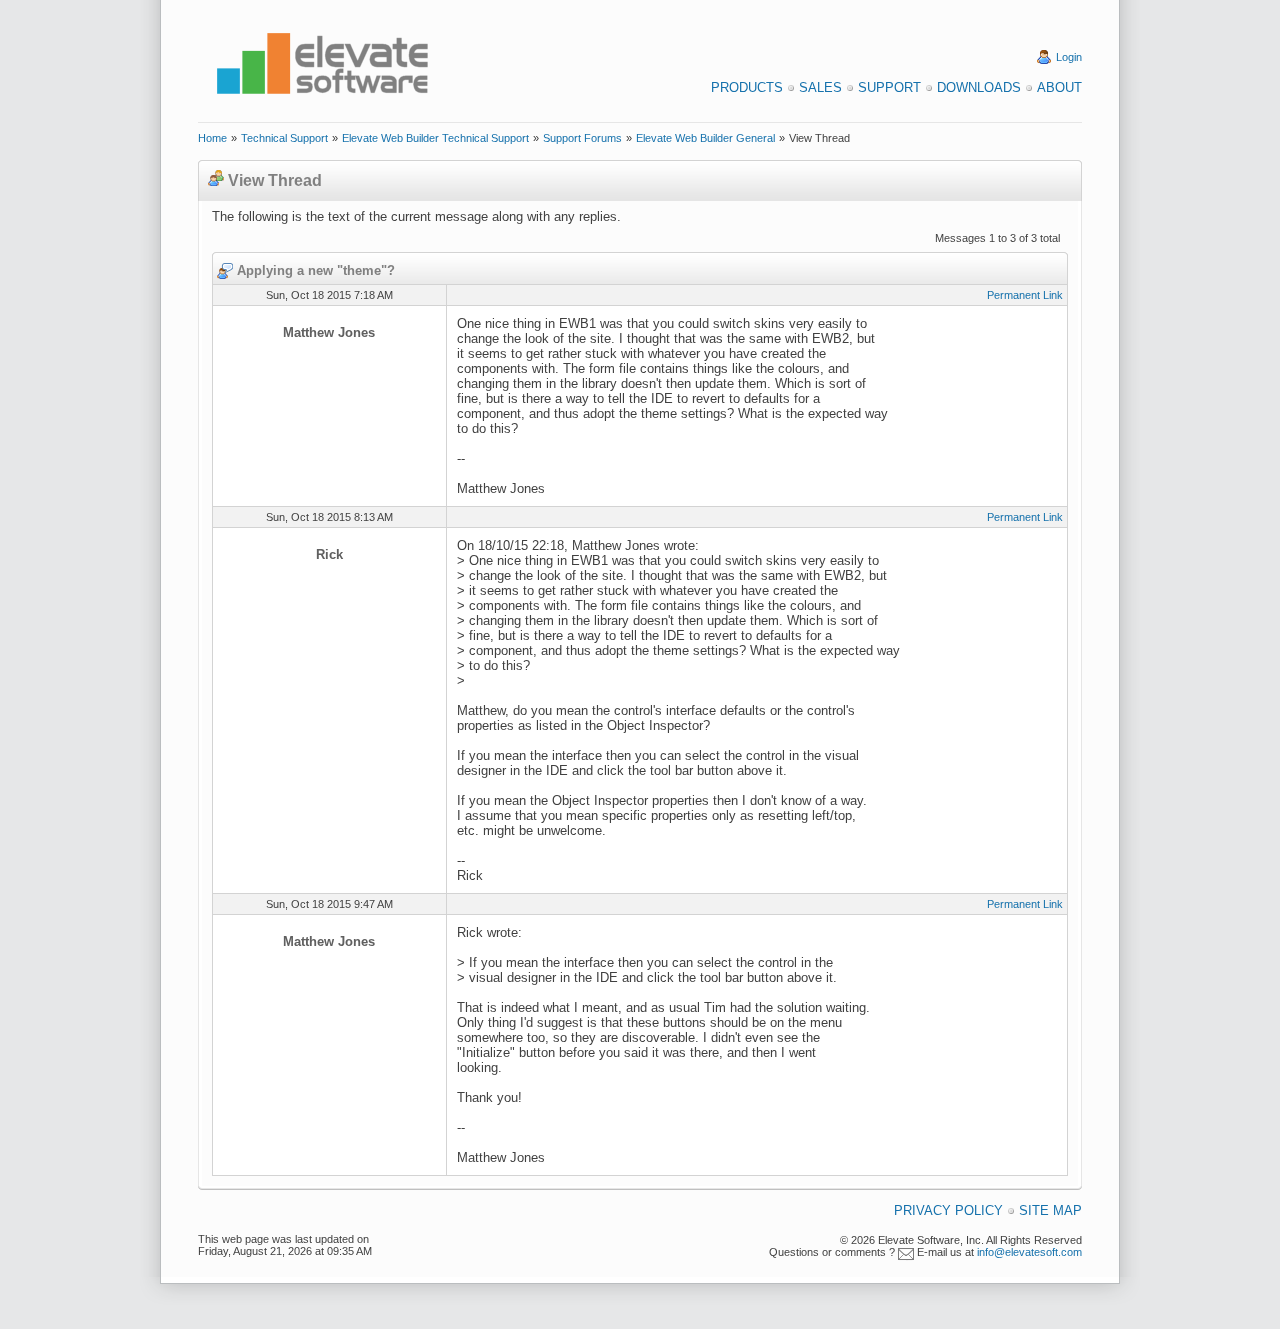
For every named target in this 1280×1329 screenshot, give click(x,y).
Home (212, 138)
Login (1069, 57)
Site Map (1050, 1210)
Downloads (979, 87)
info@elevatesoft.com (1029, 1252)
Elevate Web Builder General (705, 138)
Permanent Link (1025, 295)
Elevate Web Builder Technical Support (435, 138)
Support (889, 87)
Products (747, 87)
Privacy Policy (948, 1210)
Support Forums (582, 138)
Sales (820, 87)
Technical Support (284, 138)
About (1059, 87)
